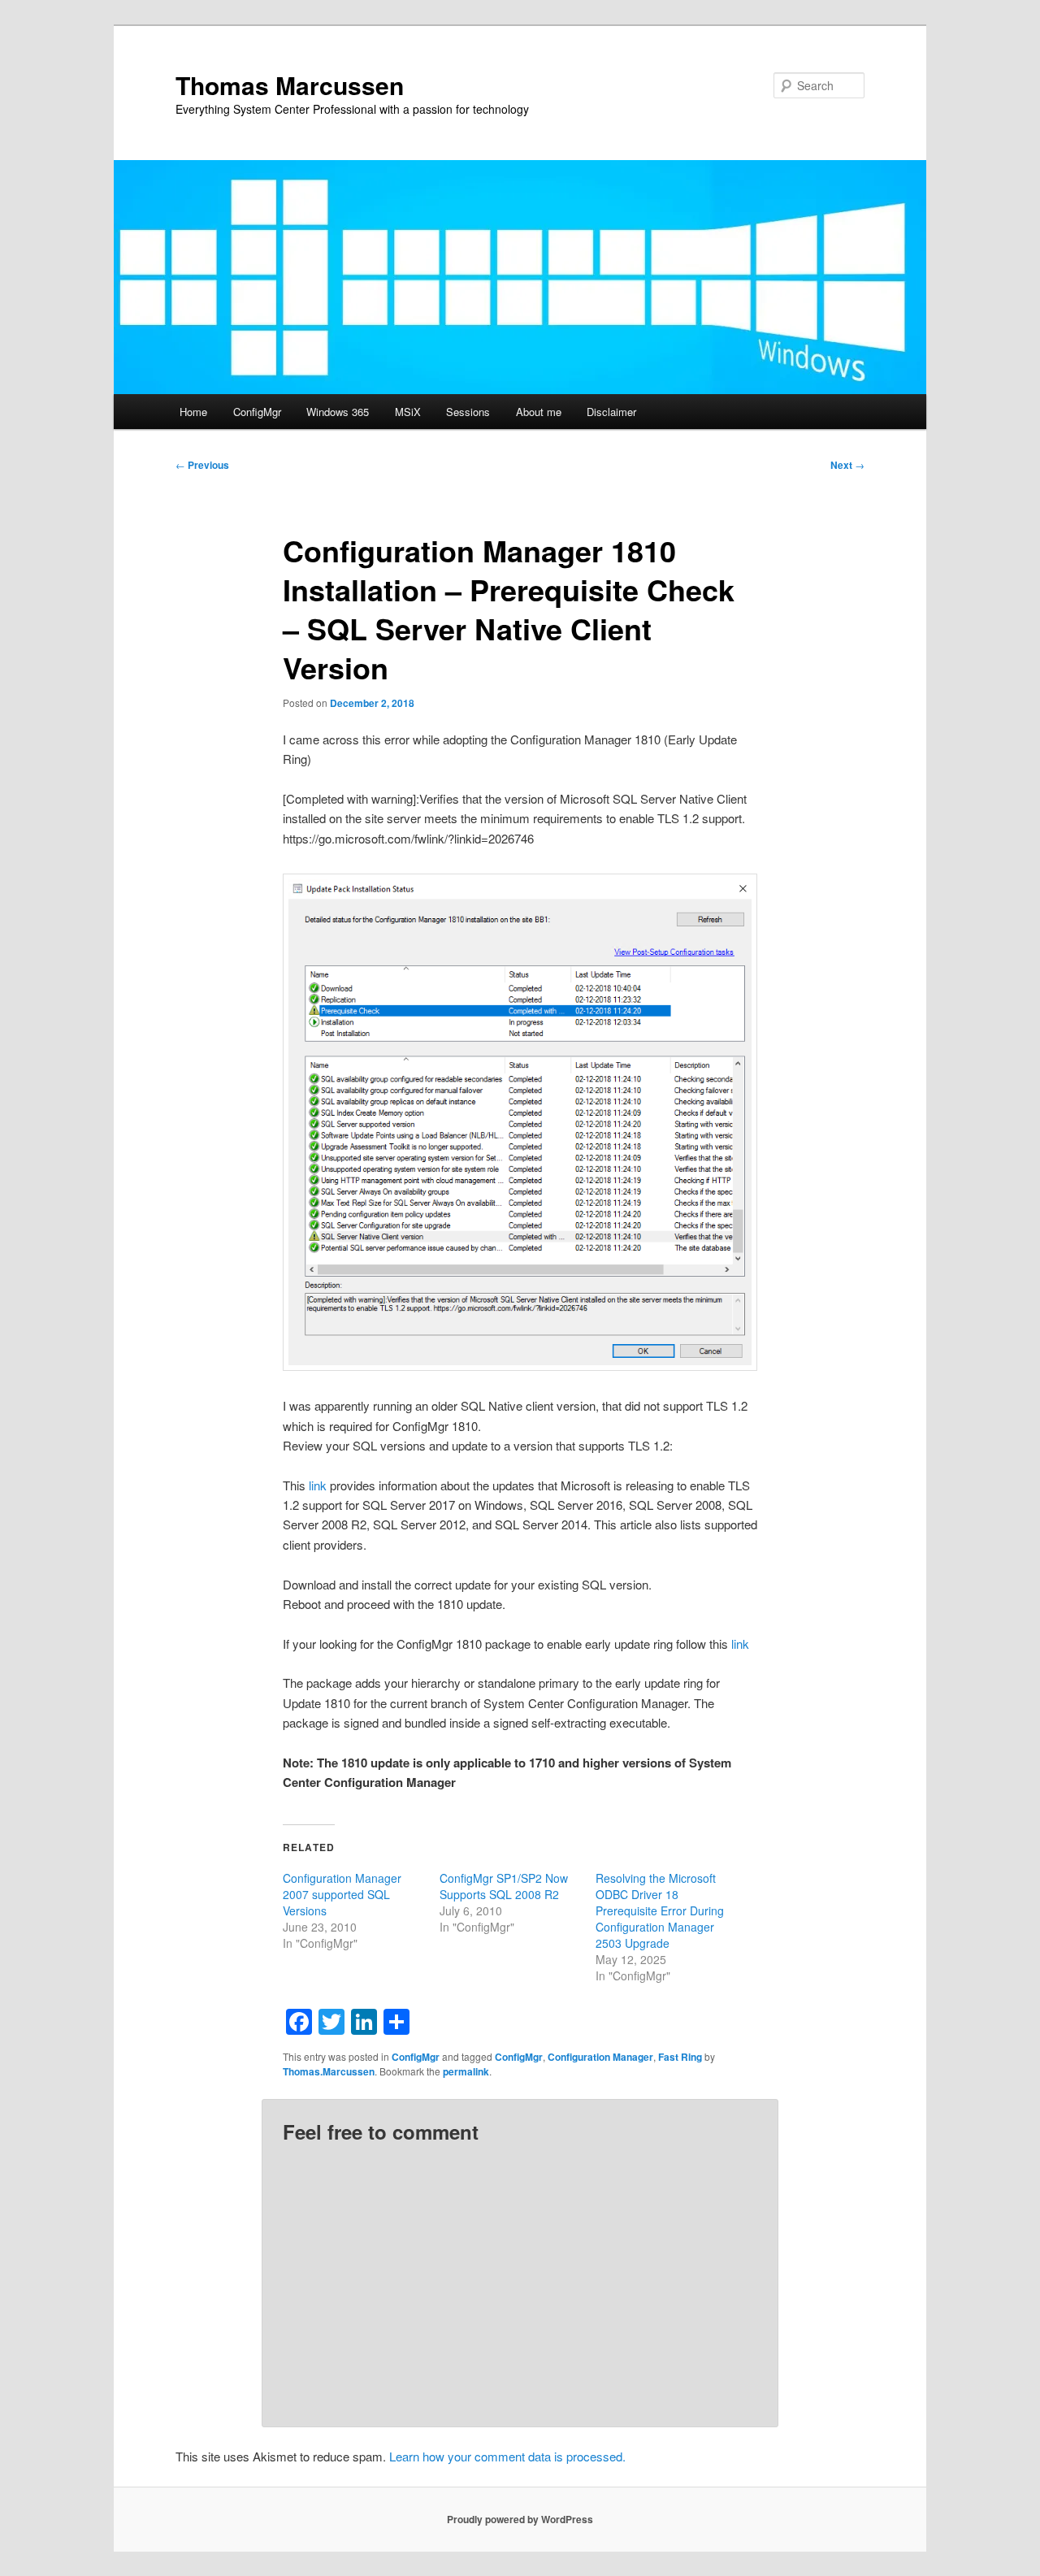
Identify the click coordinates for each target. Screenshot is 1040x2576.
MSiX (408, 412)
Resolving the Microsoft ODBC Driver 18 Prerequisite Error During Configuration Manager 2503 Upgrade (660, 1910)
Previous (202, 465)
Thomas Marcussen (290, 85)
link (319, 1485)
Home (193, 412)
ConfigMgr (257, 412)
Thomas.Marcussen (329, 2071)
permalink (466, 2071)
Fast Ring (680, 2057)
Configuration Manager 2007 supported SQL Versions (342, 1894)
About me (539, 412)
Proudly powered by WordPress (520, 2519)
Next (847, 465)
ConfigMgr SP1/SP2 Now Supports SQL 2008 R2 (504, 1886)
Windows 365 (338, 412)
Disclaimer (611, 412)
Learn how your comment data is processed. (507, 2456)
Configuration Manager (600, 2057)
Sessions (468, 412)
